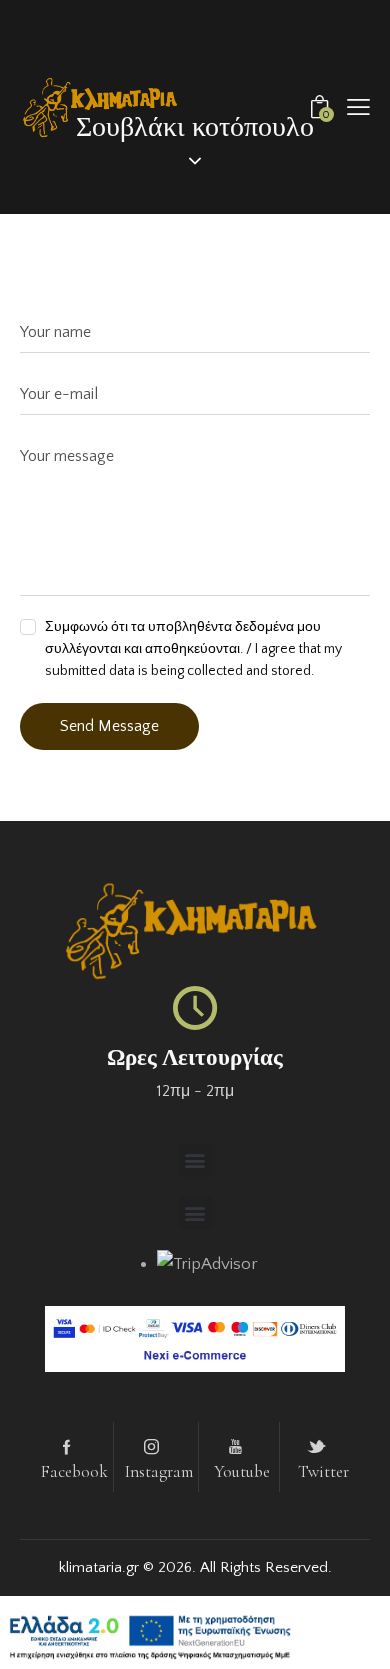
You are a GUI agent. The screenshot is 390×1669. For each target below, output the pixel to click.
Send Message (109, 726)
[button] (358, 107)
